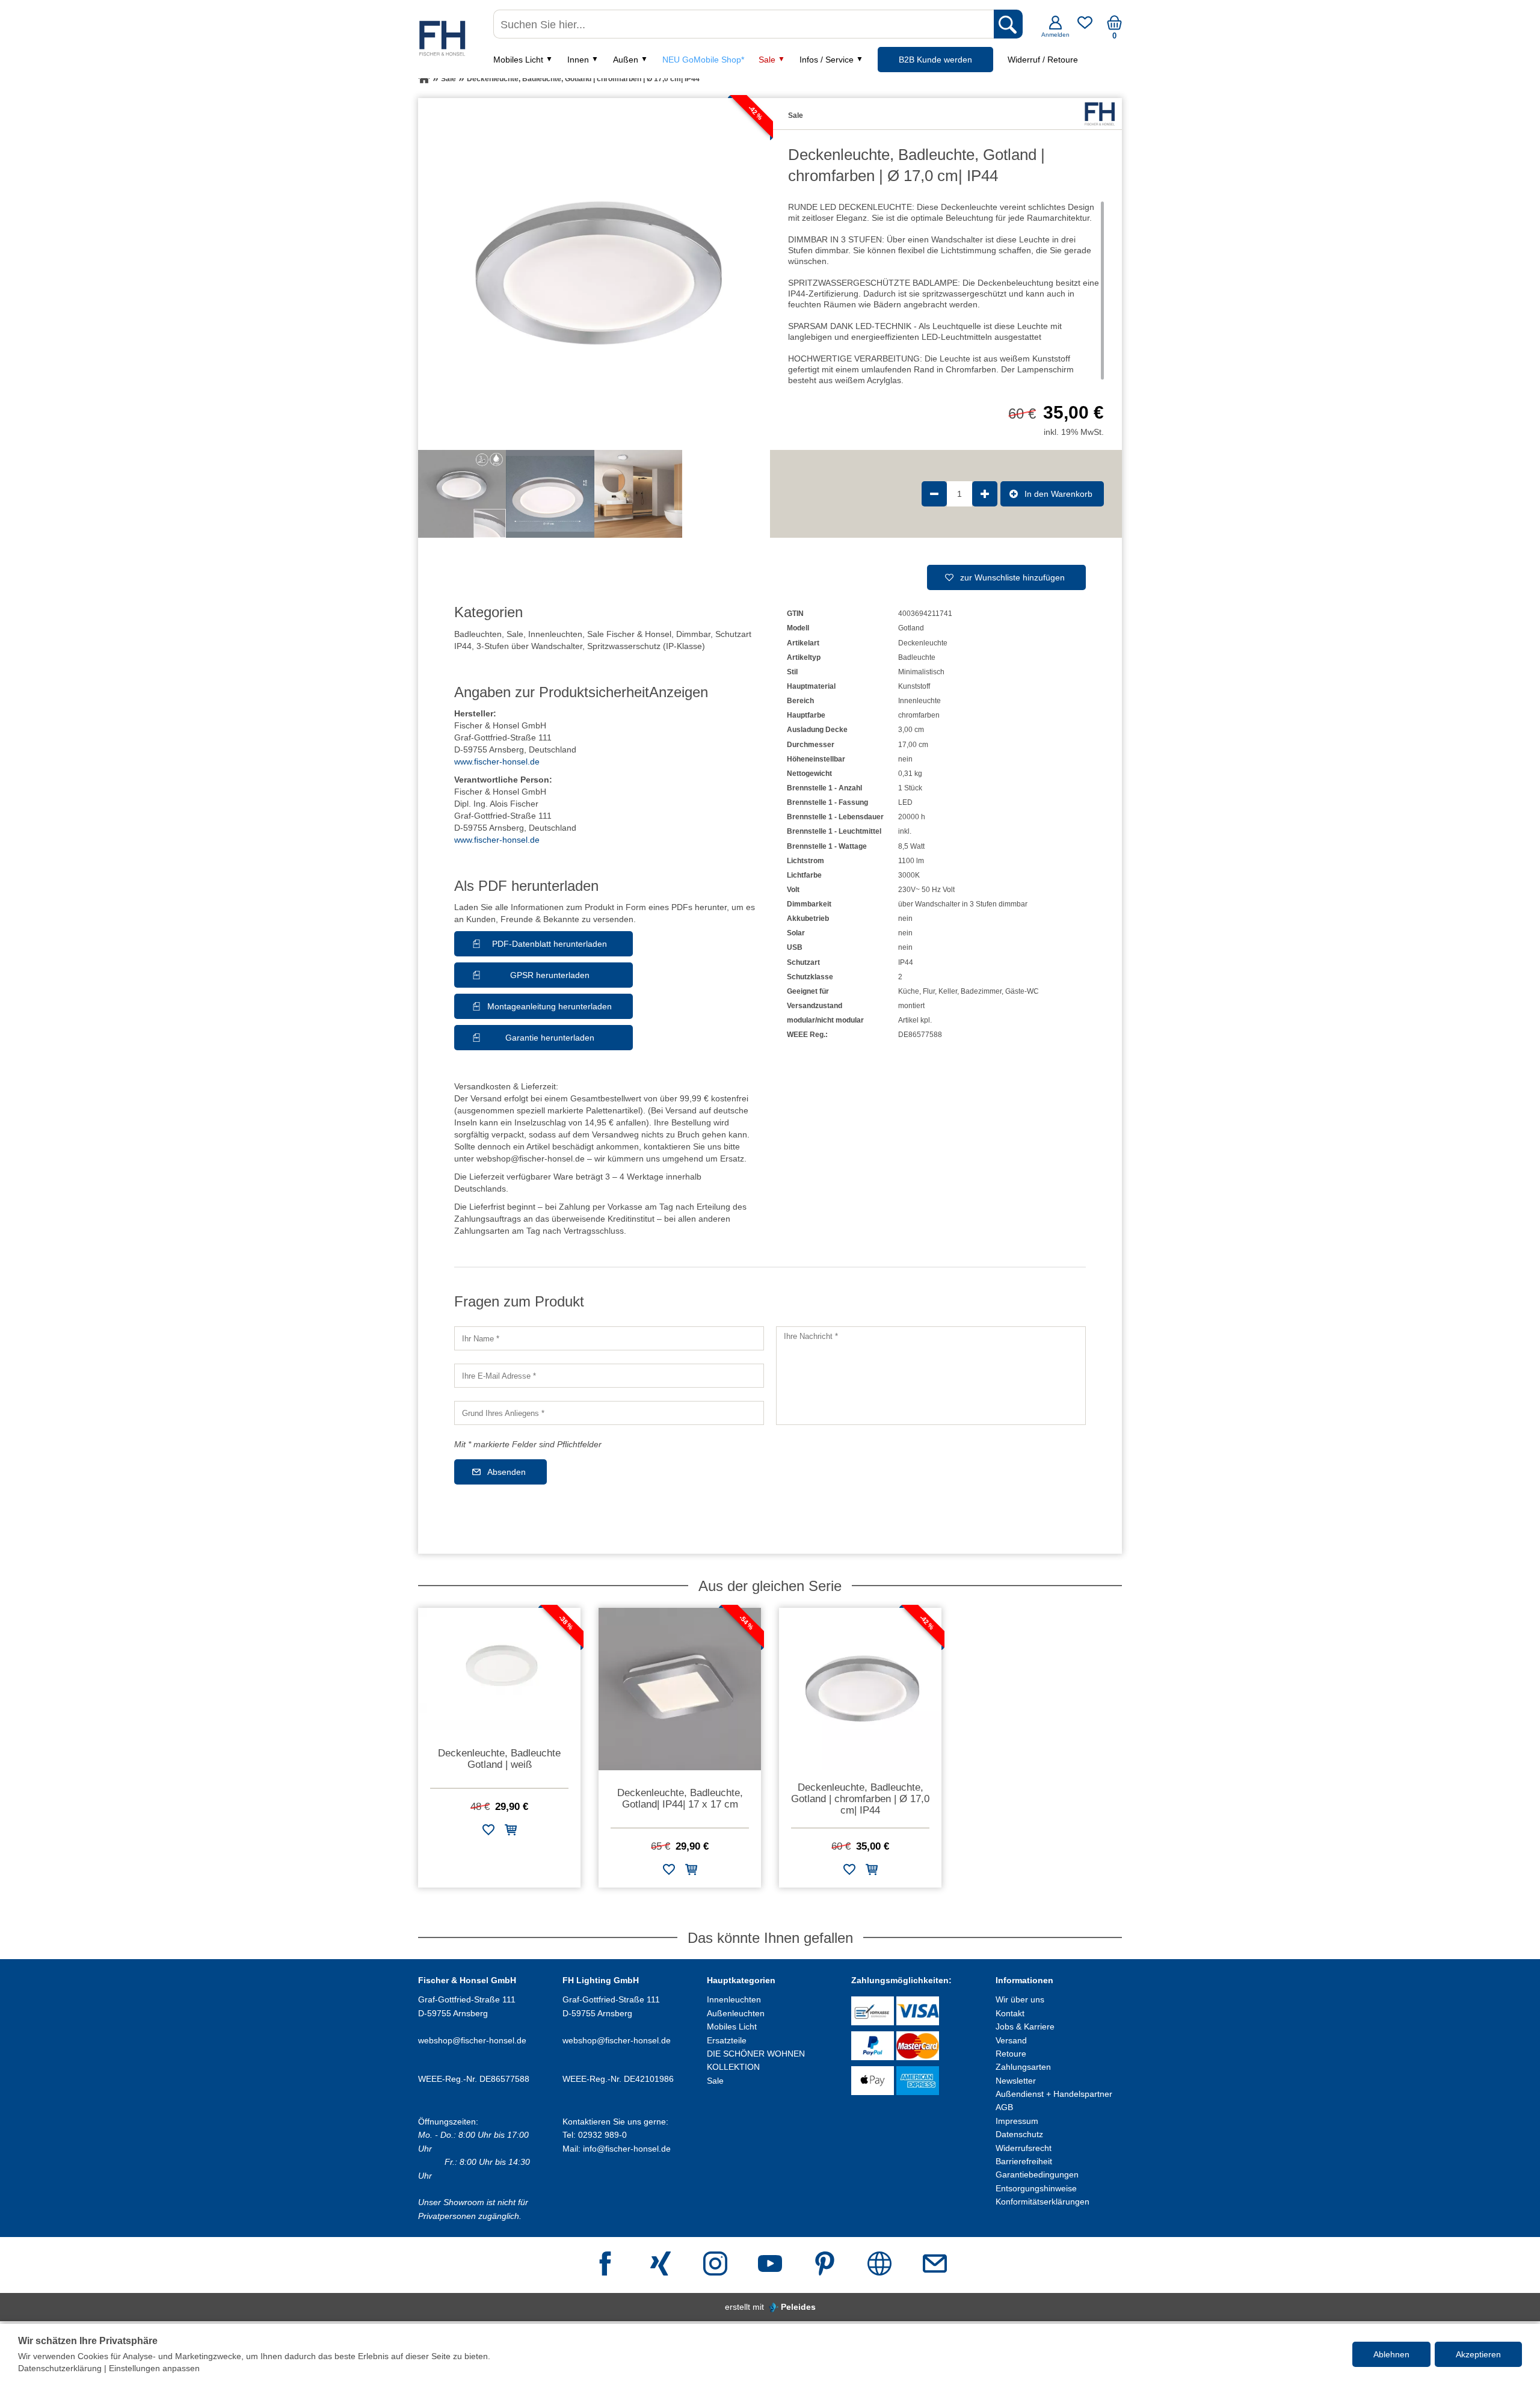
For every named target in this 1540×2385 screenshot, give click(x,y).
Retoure (1011, 2054)
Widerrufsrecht (1024, 2148)
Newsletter (1016, 2081)
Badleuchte (917, 657)
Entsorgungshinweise (1036, 2188)
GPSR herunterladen (550, 975)
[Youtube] (770, 2265)
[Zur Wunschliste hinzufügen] (488, 1832)
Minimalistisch (921, 672)
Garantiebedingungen (1037, 2174)
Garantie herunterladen (550, 1038)
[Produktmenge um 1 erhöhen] (985, 494)
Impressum (1017, 2121)
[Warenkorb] (1114, 27)
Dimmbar (693, 634)
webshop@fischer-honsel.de (472, 2040)
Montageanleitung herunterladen (550, 1006)
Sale (767, 60)
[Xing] (661, 2265)
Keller (948, 991)
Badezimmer (981, 991)
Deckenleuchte (923, 643)
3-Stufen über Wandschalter (529, 646)
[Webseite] (879, 2265)
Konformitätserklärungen (1043, 2202)
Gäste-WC (1022, 991)
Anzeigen (679, 692)
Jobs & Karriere (1025, 2026)
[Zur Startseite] (424, 79)
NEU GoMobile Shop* (703, 60)
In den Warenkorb (1058, 494)
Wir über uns (1020, 1999)
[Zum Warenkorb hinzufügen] (511, 1832)
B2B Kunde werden (935, 60)
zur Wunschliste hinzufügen (1012, 577)
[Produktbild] (594, 274)
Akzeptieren (1478, 2354)
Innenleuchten (555, 634)
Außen (626, 60)
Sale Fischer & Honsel (629, 634)
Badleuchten (478, 634)
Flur (929, 991)
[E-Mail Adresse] (935, 2265)
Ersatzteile (727, 2040)
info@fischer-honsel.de (627, 2149)
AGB (1004, 2107)
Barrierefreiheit (1024, 2161)
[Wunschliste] (1085, 27)
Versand (1011, 2040)
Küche (909, 991)
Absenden (507, 1472)
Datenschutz (1019, 2134)
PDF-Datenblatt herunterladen (550, 944)
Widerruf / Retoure (1043, 60)
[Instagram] (715, 2265)
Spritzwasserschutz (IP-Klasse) (646, 646)
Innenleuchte (919, 701)
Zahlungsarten (1023, 2067)
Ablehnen (1391, 2354)
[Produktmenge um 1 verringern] (934, 494)
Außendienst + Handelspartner (1054, 2094)
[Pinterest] (825, 2265)
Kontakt (1010, 2013)
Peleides (798, 2307)
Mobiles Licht (518, 60)
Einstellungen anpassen (154, 2368)
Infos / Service (827, 60)
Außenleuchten (736, 2013)
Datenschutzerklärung (60, 2368)
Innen (578, 60)
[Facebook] (605, 2265)
